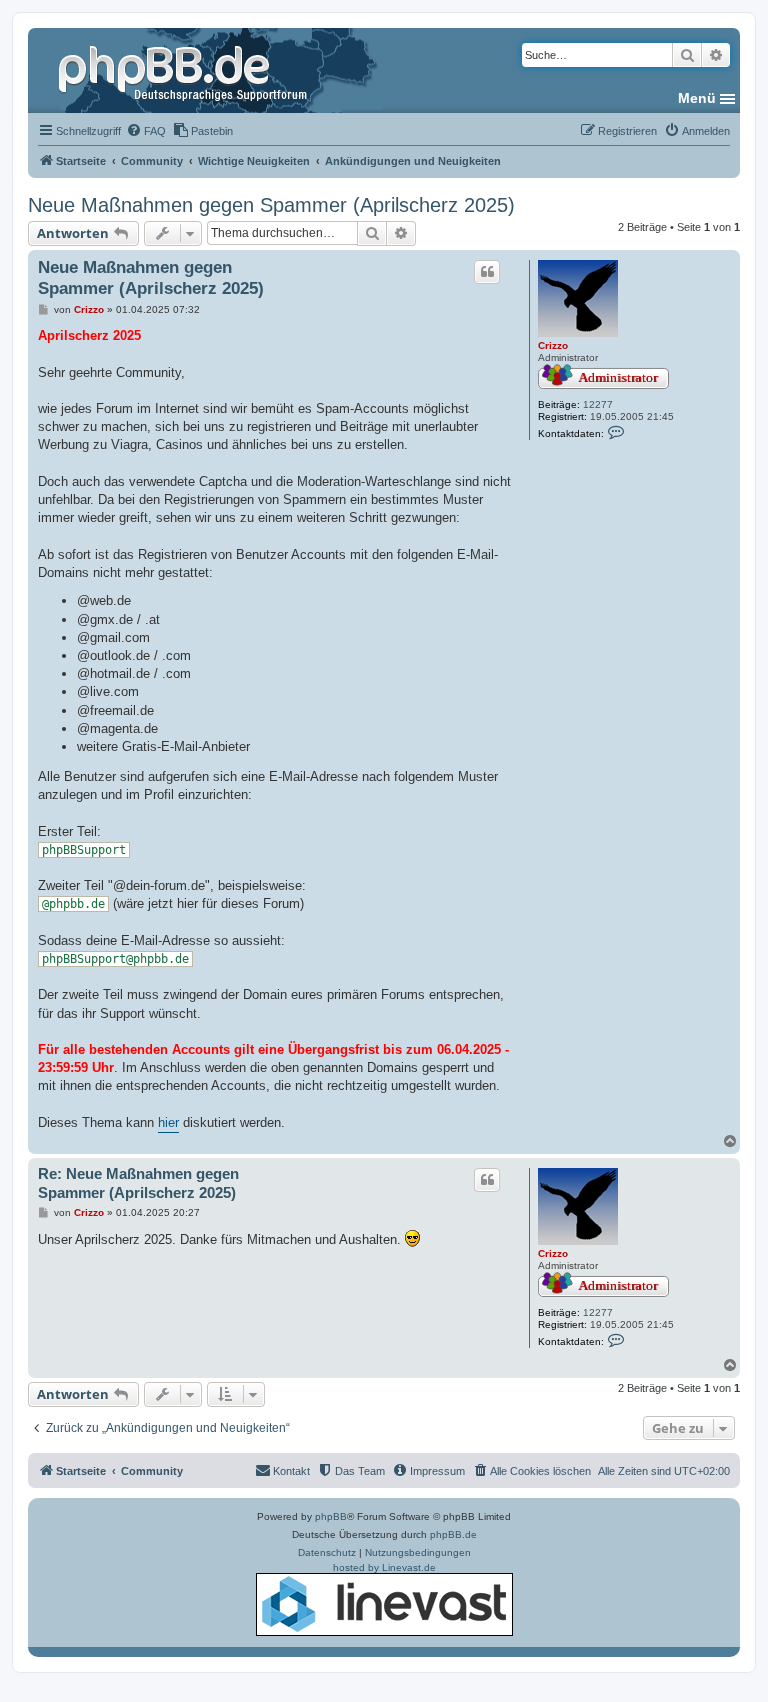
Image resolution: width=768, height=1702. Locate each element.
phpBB (331, 1516)
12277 (598, 404)
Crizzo (553, 345)
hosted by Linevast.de (384, 1567)
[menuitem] (146, 131)
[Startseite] (185, 70)
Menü (697, 98)
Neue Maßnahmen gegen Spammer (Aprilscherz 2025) (271, 205)
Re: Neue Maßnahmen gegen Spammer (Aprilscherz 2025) (138, 1183)
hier (168, 1122)
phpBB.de (453, 1534)
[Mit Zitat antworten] (487, 272)
